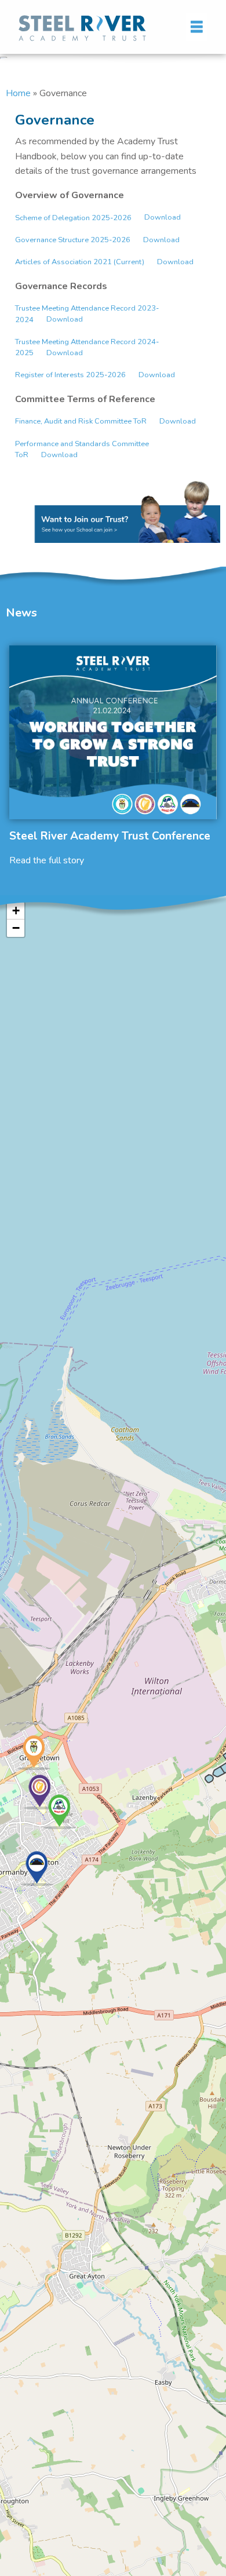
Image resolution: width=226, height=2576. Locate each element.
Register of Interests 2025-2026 (70, 375)
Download (163, 218)
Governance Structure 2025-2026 (73, 240)
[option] (113, 756)
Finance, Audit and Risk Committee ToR (81, 421)
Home (18, 93)
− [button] (16, 928)
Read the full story (47, 860)
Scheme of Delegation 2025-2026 (73, 218)
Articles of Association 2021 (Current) (80, 262)
